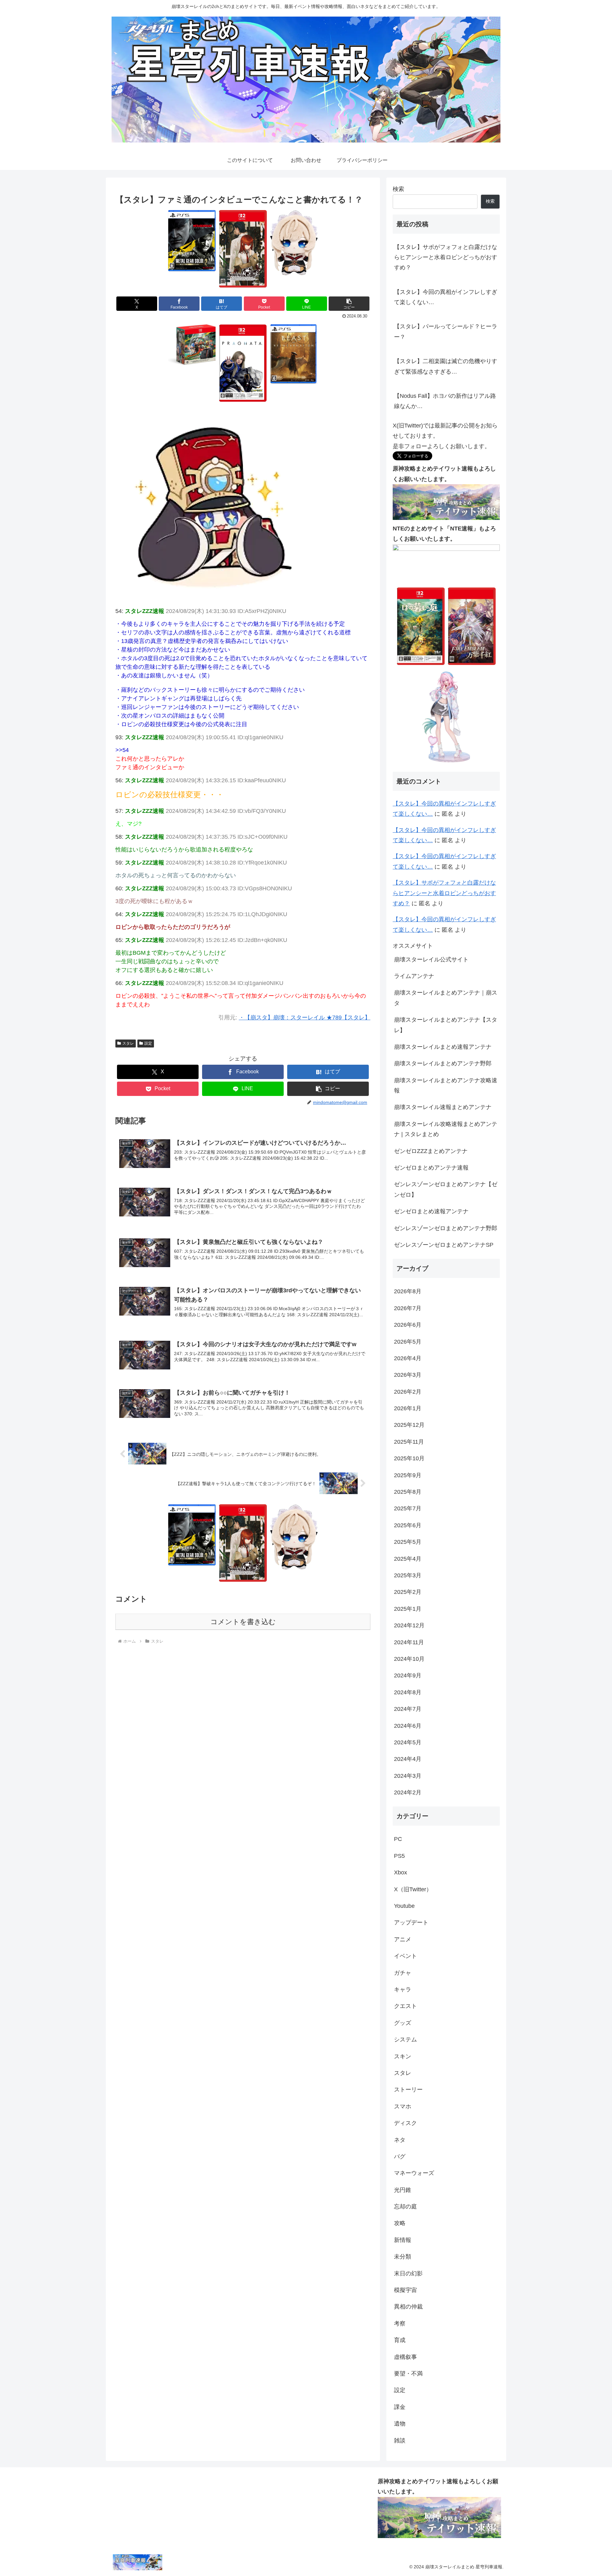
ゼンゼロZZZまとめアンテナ (431, 1151)
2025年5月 (408, 1542)
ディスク (405, 2123)
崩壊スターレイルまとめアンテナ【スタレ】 (446, 1025)
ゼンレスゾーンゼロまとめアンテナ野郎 (446, 1228)
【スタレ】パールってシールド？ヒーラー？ (446, 332)
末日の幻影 (408, 2273)
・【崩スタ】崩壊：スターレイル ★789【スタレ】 (305, 1018)
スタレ (128, 1043)
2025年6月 (408, 1525)
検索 (398, 189)
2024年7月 (408, 1709)
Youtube (404, 1906)
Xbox (401, 1872)
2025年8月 (408, 1492)
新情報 (403, 2240)
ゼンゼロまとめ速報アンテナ (431, 1211)
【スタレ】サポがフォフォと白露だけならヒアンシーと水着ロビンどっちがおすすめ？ (446, 257)
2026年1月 (408, 1408)
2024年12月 (409, 1625)
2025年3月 (408, 1575)
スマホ (403, 2106)
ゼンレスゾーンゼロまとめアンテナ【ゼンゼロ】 (446, 1189)
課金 (400, 2407)
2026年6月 (408, 1325)
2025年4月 (408, 1559)
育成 (400, 2340)
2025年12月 (409, 1425)
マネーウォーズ (414, 2173)
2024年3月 (408, 1776)
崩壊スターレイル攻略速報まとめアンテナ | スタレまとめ (446, 1129)
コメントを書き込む (243, 1622)
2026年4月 (408, 1358)
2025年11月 (409, 1442)
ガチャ (403, 1973)
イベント (405, 1956)
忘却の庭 (405, 2207)
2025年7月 (408, 1508)
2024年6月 (408, 1726)
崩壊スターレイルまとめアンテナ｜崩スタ (446, 998)
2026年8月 (408, 1291)
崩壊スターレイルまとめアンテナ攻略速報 (446, 1085)
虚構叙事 (405, 2357)
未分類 (403, 2257)
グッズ (403, 2023)
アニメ (403, 1939)
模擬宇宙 (405, 2290)
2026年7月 (408, 1308)
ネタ (400, 2140)
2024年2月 (408, 1792)
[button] (349, 304)
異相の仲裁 (408, 2307)
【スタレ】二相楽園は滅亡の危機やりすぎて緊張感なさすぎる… (446, 366)
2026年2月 (408, 1392)
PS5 (399, 1856)
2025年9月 (408, 1475)
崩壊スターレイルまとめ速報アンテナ (443, 1047)
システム (405, 2040)
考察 (400, 2324)
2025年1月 (408, 1609)
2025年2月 (408, 1592)
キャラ (403, 1989)
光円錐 (403, 2190)
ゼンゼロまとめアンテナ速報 (431, 1168)
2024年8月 (408, 1692)
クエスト (405, 2006)
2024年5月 (408, 1742)
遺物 (400, 2424)
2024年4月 (408, 1759)
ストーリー (408, 2090)
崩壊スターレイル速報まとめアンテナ (443, 1107)
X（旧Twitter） (413, 1889)
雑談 (400, 2441)
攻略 (400, 2223)
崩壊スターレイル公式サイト (431, 960)
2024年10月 (409, 1659)
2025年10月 (409, 1458)
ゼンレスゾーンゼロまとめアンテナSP (444, 1245)
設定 (148, 1043)
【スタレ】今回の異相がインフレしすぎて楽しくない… (446, 297)
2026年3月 (408, 1375)
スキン (403, 2056)
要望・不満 (408, 2374)
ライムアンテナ (414, 976)
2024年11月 (409, 1642)
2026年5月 (408, 1342)
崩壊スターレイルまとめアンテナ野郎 (443, 1063)
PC (398, 1839)
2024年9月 (408, 1675)
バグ (400, 2156)
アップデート (411, 1923)
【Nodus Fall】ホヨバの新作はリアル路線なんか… (445, 401)
